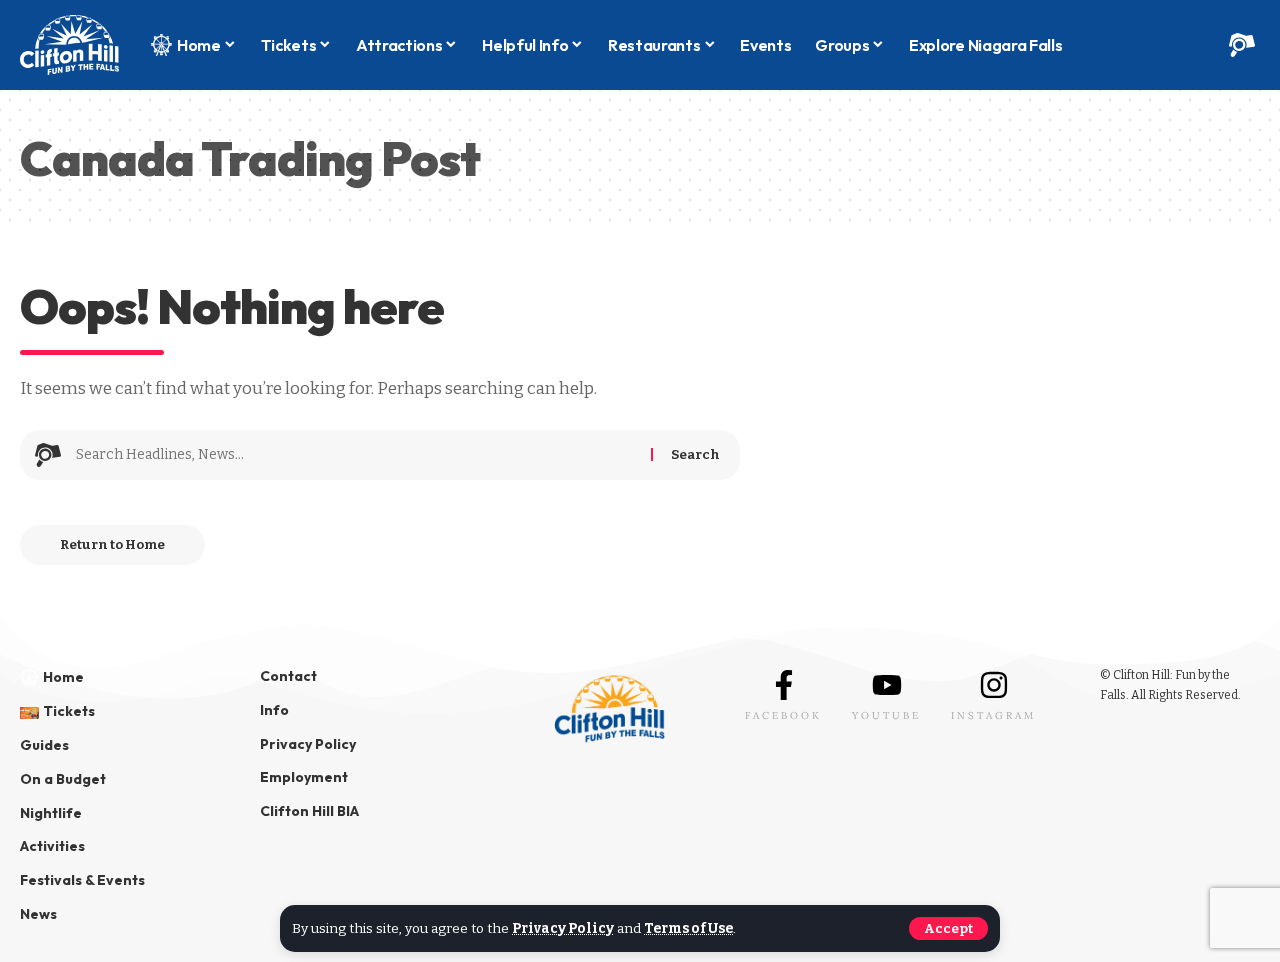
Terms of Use (688, 928)
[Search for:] (356, 455)
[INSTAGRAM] (994, 685)
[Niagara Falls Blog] (69, 45)
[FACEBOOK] (784, 685)
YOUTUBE (886, 715)
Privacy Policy (563, 928)
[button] (948, 928)
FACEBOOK (783, 715)
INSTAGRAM (993, 715)
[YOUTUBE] (887, 685)
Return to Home (112, 544)
